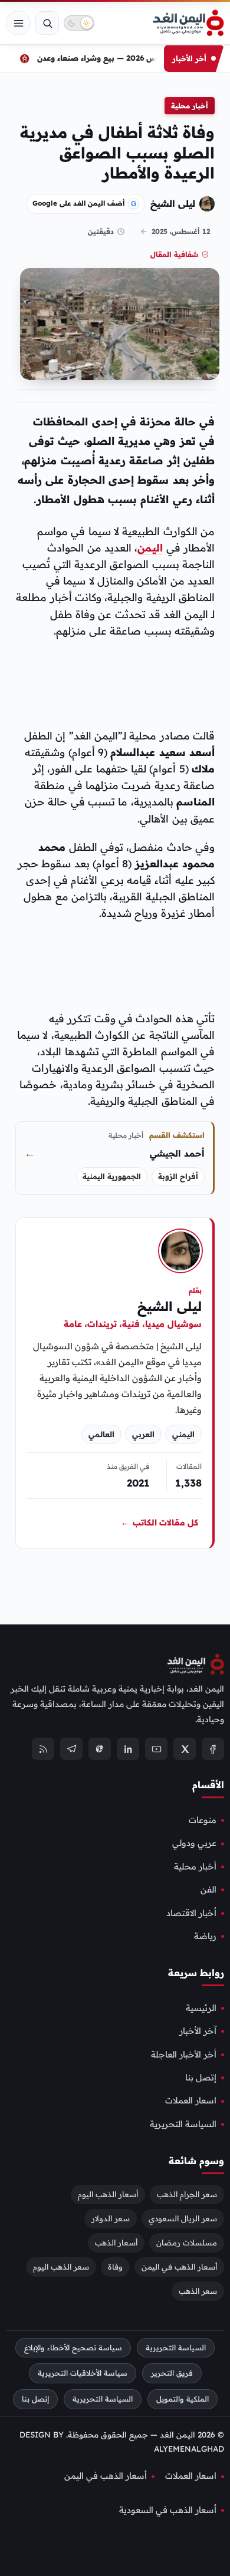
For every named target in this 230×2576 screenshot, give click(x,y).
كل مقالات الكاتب (160, 1523)
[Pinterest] (100, 1749)
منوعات (203, 1820)
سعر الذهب (198, 2291)
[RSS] (43, 1749)
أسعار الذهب (116, 2243)
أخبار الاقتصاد (191, 1913)
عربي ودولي (194, 1843)
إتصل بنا (201, 2078)
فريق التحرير (172, 2373)
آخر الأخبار (198, 2031)
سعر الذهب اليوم (61, 2267)
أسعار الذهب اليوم (108, 2194)
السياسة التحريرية (183, 2124)
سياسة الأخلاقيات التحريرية (83, 2373)
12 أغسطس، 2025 (181, 231)
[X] (185, 1749)
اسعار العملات (191, 2101)
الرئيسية (201, 2008)
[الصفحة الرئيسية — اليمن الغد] (188, 23)
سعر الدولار (111, 2218)
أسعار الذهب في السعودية (168, 2510)
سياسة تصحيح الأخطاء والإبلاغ (73, 2348)
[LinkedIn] (128, 1749)
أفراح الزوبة (178, 1176)
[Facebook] (213, 1749)
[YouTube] (156, 1749)
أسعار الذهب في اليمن (179, 2267)
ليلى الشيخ (173, 203)
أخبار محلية (190, 106)
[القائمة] (18, 23)
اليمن (150, 547)
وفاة (115, 2267)
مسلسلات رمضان (187, 2243)
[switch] (79, 23)
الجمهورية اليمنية (112, 1176)
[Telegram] (71, 1749)
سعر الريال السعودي (183, 2218)
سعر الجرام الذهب (187, 2194)
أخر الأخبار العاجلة (184, 2055)
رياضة (205, 1936)
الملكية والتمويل (183, 2399)
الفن (208, 1890)
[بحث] (47, 23)
